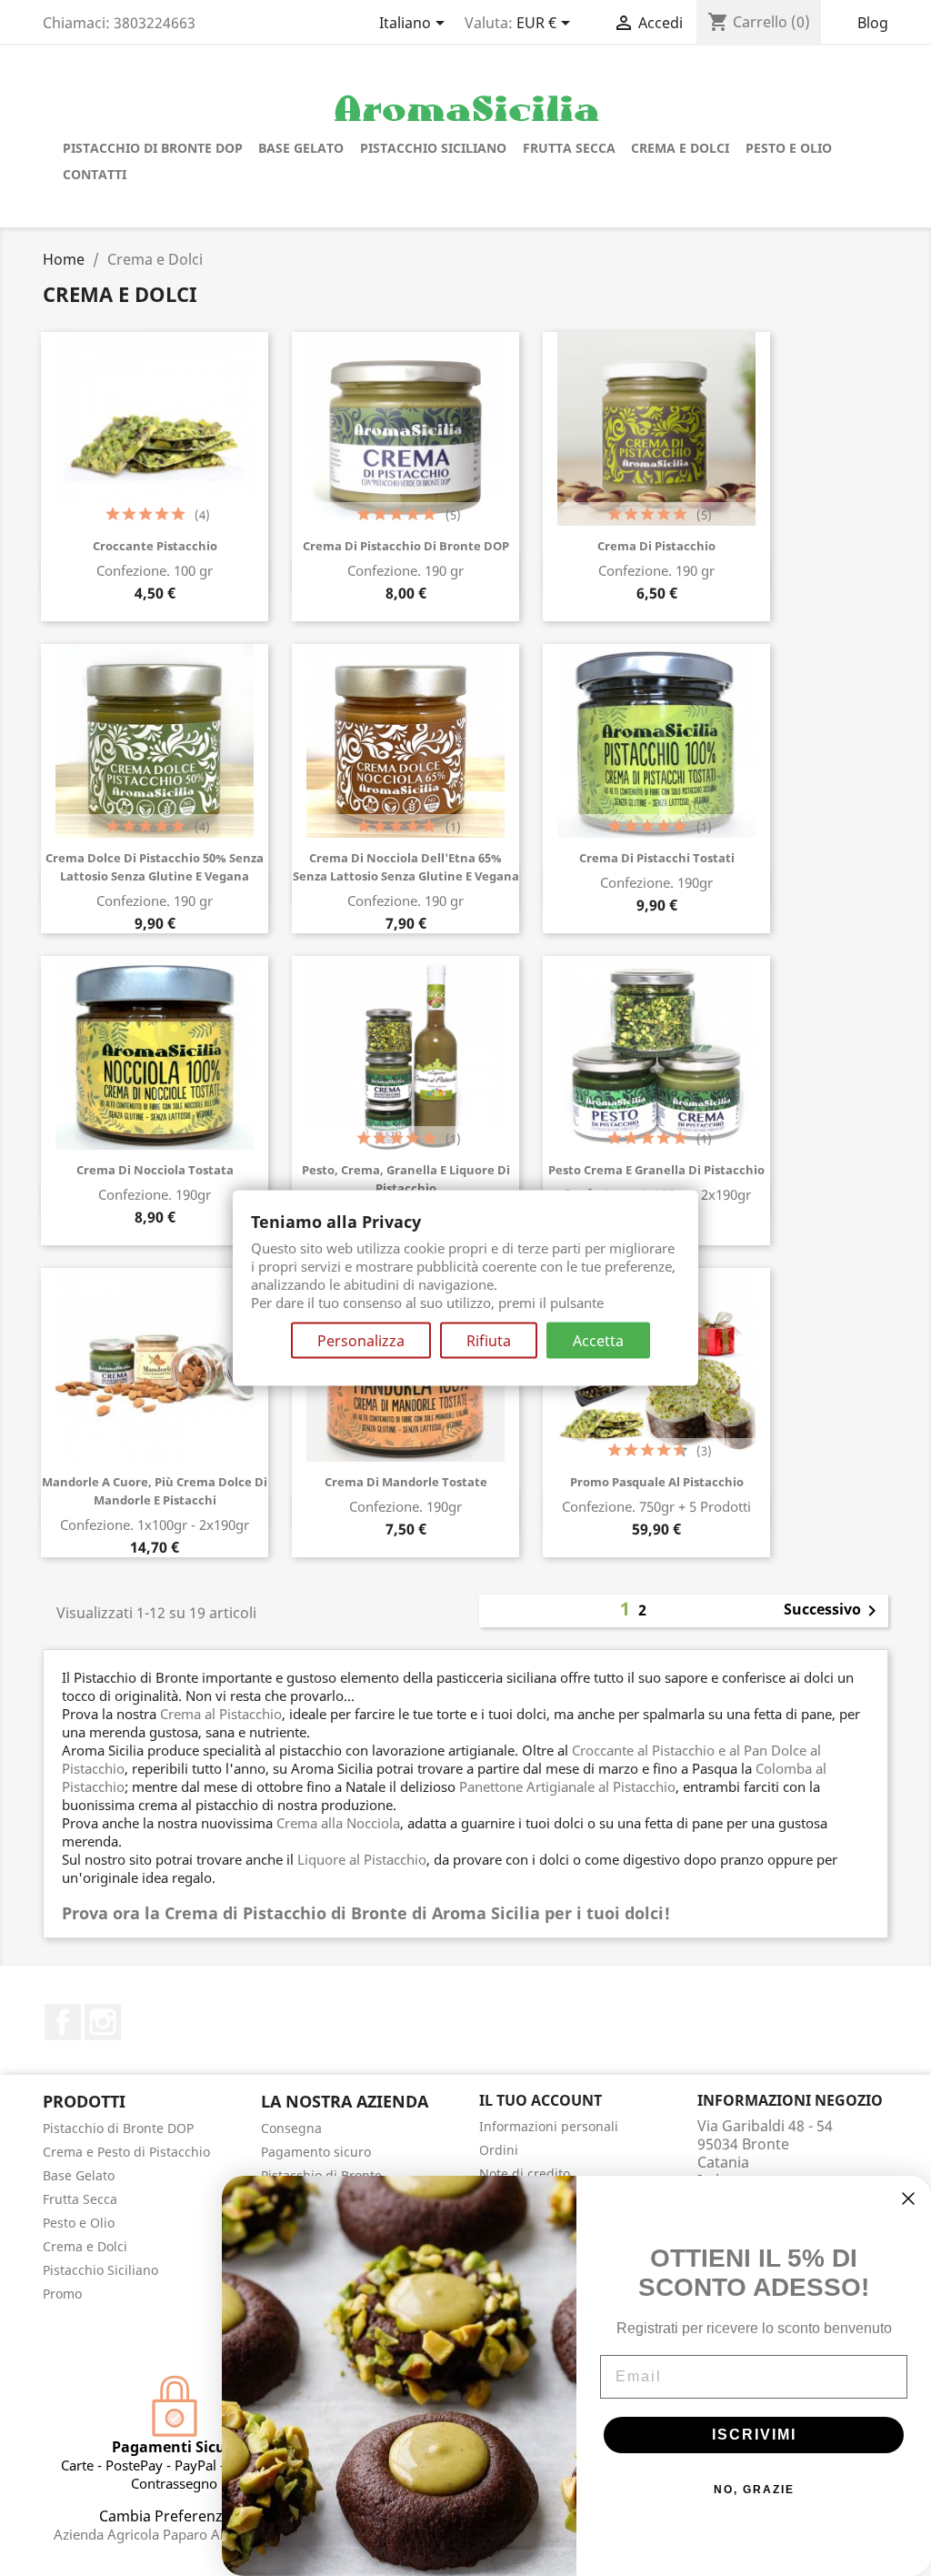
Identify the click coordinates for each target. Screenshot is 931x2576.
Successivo (833, 1611)
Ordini (499, 2150)
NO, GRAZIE (754, 2490)
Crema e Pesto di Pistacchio (126, 2152)
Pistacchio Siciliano (433, 148)
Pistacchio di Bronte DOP (153, 148)
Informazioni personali (549, 2126)
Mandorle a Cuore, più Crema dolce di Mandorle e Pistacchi (155, 1491)
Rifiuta (489, 1340)
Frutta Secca (569, 148)
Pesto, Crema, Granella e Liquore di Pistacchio (406, 1179)
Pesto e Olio (789, 148)
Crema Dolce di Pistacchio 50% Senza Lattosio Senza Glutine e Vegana (155, 867)
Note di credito (525, 2173)
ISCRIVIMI (754, 2435)
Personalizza (361, 1340)
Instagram (103, 2022)
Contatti (95, 174)
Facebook (63, 2022)
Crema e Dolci (680, 148)
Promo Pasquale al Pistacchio (657, 1482)
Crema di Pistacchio (656, 546)
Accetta (598, 1340)
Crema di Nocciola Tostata (155, 1170)
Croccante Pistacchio (155, 546)
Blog (873, 23)
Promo (62, 2294)
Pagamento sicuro (316, 2152)
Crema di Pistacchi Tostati (657, 858)
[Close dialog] (908, 2199)
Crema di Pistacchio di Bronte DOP (406, 546)
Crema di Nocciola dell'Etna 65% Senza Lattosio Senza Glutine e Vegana (406, 867)
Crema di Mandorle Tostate (406, 1482)
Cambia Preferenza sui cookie (201, 2516)
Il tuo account (541, 2100)
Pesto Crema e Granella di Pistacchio (656, 1170)
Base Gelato (301, 148)
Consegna (291, 2128)
